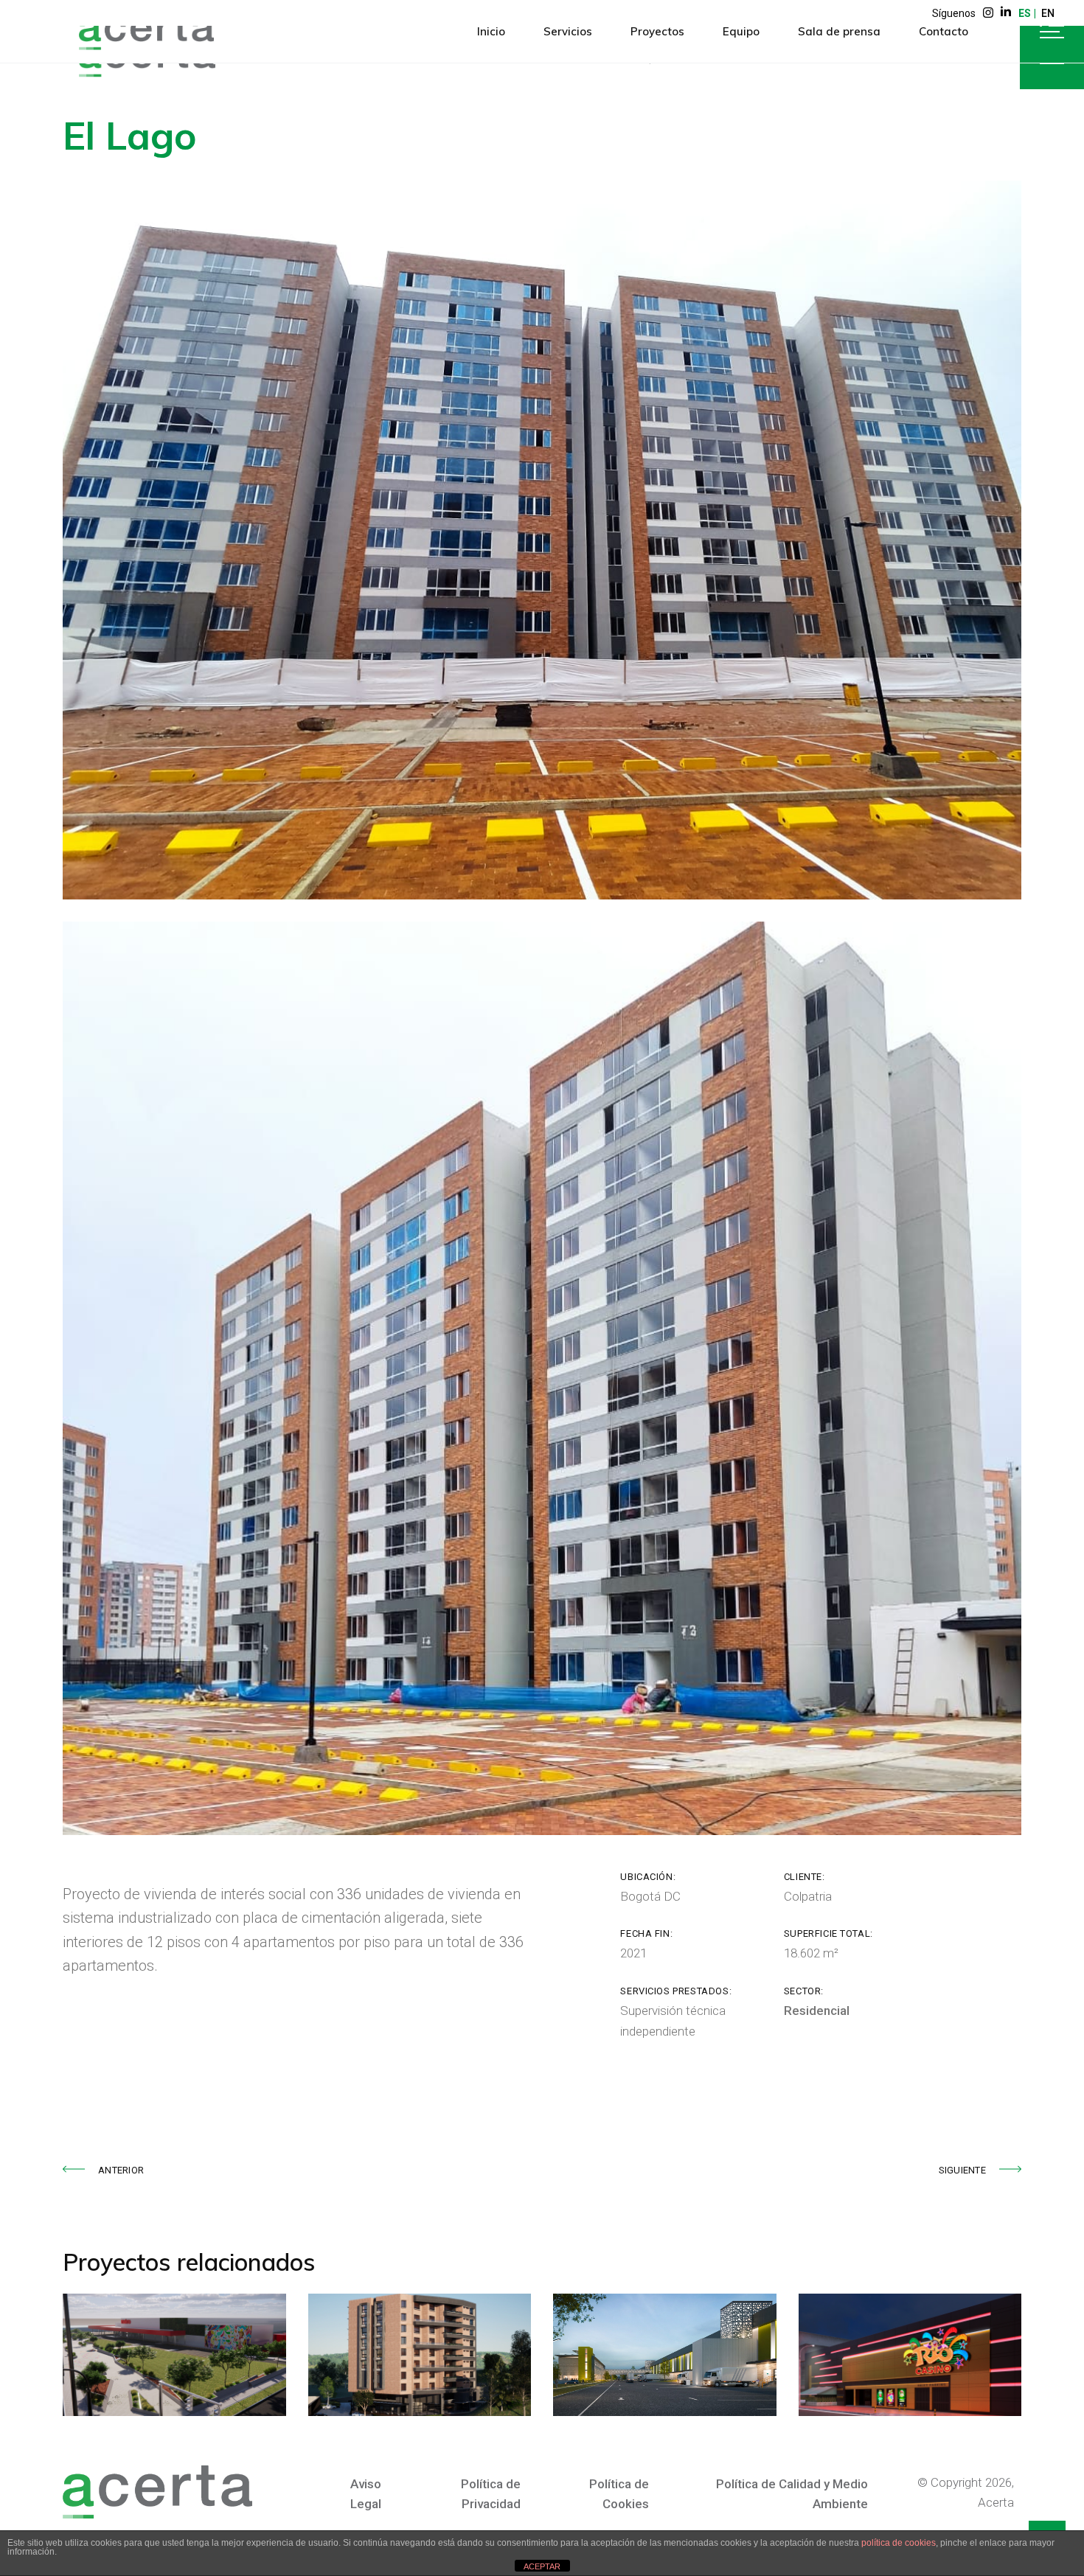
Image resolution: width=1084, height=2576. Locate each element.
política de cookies (899, 2543)
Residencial (817, 2011)
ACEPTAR (542, 2566)
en (1048, 13)
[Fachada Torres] (542, 540)
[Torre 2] (542, 1378)
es (1025, 13)
